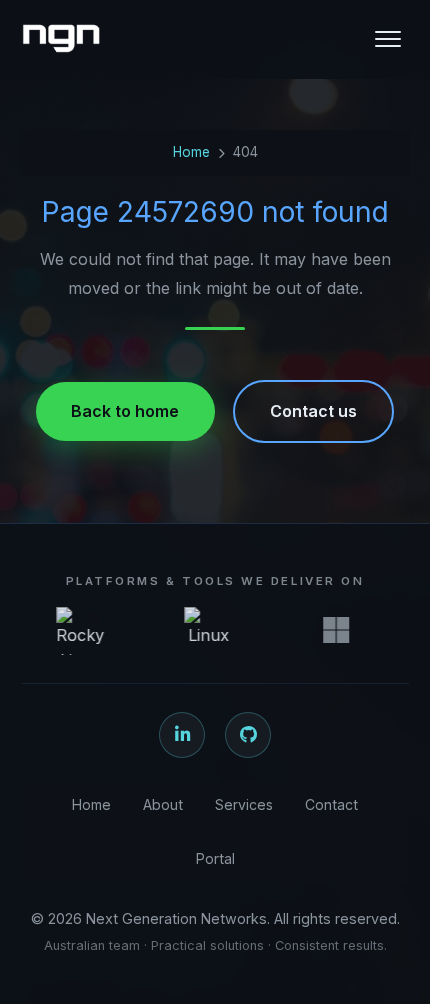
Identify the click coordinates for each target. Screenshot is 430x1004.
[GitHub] (248, 735)
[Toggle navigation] (388, 39)
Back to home (125, 411)
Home (191, 152)
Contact (331, 804)
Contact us (313, 411)
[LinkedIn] (182, 735)
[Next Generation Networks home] (61, 39)
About (163, 804)
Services (244, 804)
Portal (215, 858)
